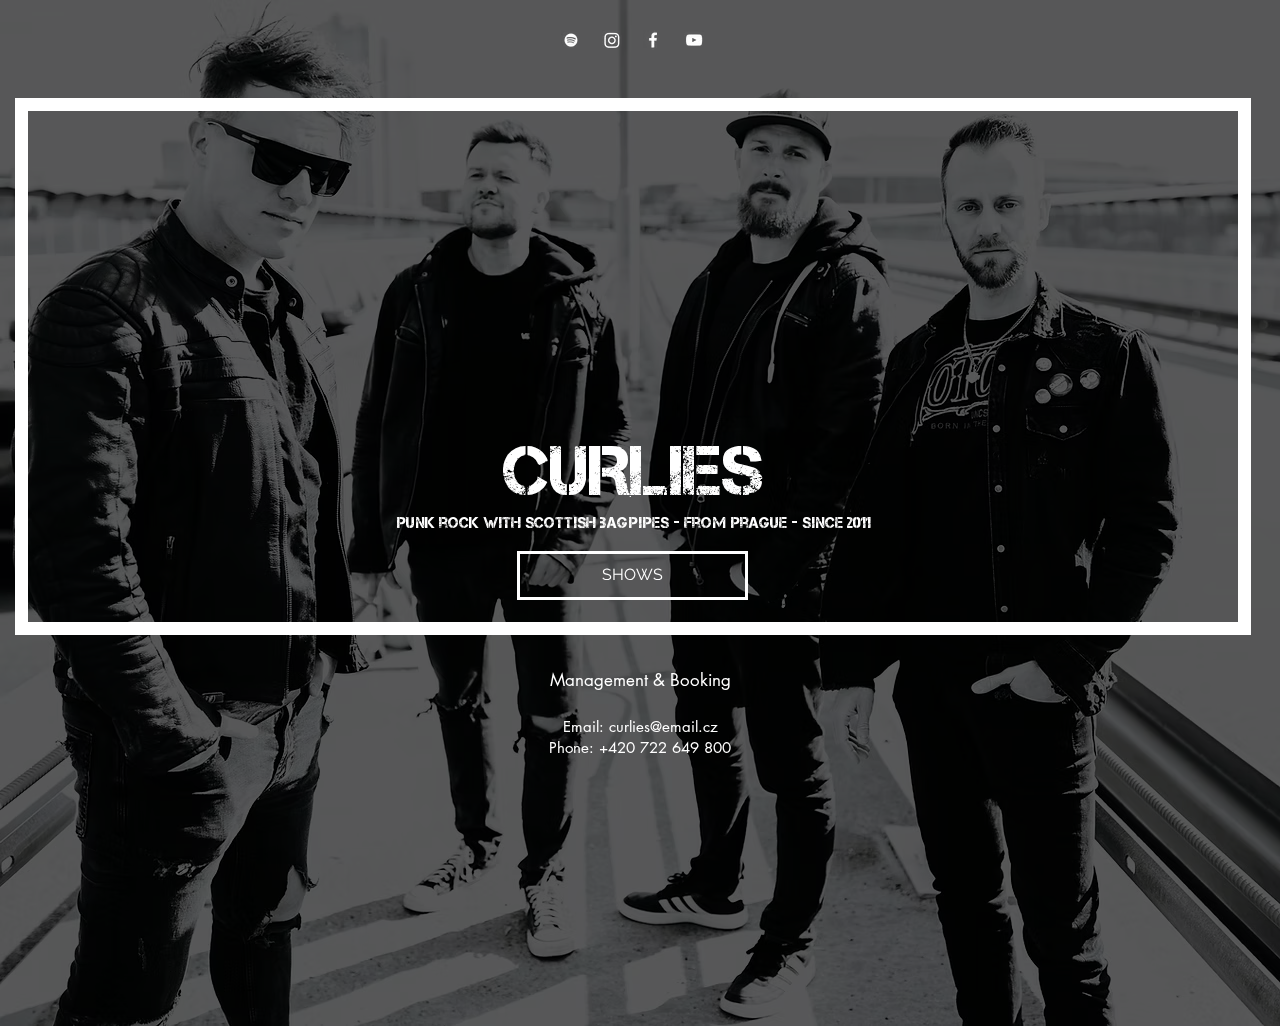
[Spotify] (571, 40)
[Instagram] (612, 40)
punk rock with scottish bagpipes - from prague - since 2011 (633, 522)
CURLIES (633, 470)
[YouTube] (694, 40)
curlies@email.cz (663, 726)
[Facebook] (653, 40)
